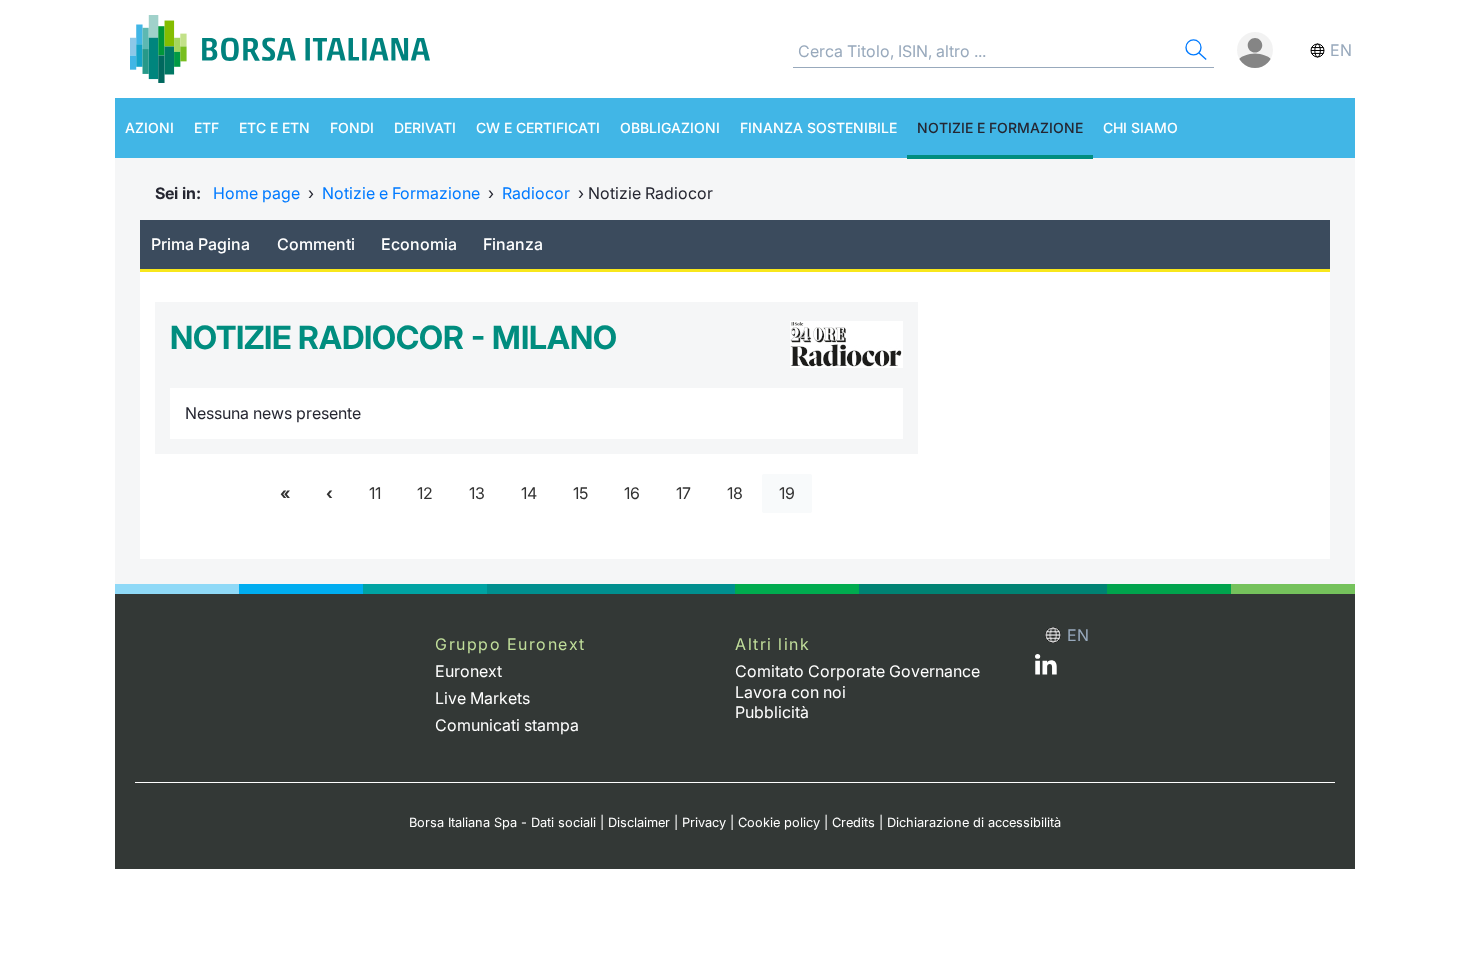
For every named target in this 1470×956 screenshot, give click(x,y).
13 (477, 493)
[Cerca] (1194, 52)
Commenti (316, 244)
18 (735, 493)
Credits (853, 822)
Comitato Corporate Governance (857, 671)
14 (529, 493)
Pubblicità (772, 712)
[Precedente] (329, 493)
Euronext (468, 671)
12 (425, 493)
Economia (419, 244)
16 (632, 493)
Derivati (425, 127)
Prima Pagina (200, 244)
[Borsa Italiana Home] (280, 49)
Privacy (704, 822)
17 (683, 493)
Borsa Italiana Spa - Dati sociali (502, 822)
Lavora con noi (790, 692)
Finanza (513, 244)
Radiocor (536, 193)
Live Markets (482, 698)
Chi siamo (1140, 127)
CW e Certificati (538, 127)
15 (580, 493)
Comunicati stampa (507, 725)
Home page (256, 193)
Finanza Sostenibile (818, 127)
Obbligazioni (670, 127)
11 (375, 493)
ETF (206, 127)
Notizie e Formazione (1000, 127)
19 (787, 493)
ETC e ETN (274, 127)
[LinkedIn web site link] (1046, 669)
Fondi (352, 127)
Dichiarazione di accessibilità (974, 822)
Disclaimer (639, 822)
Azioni (149, 127)
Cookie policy (779, 822)
